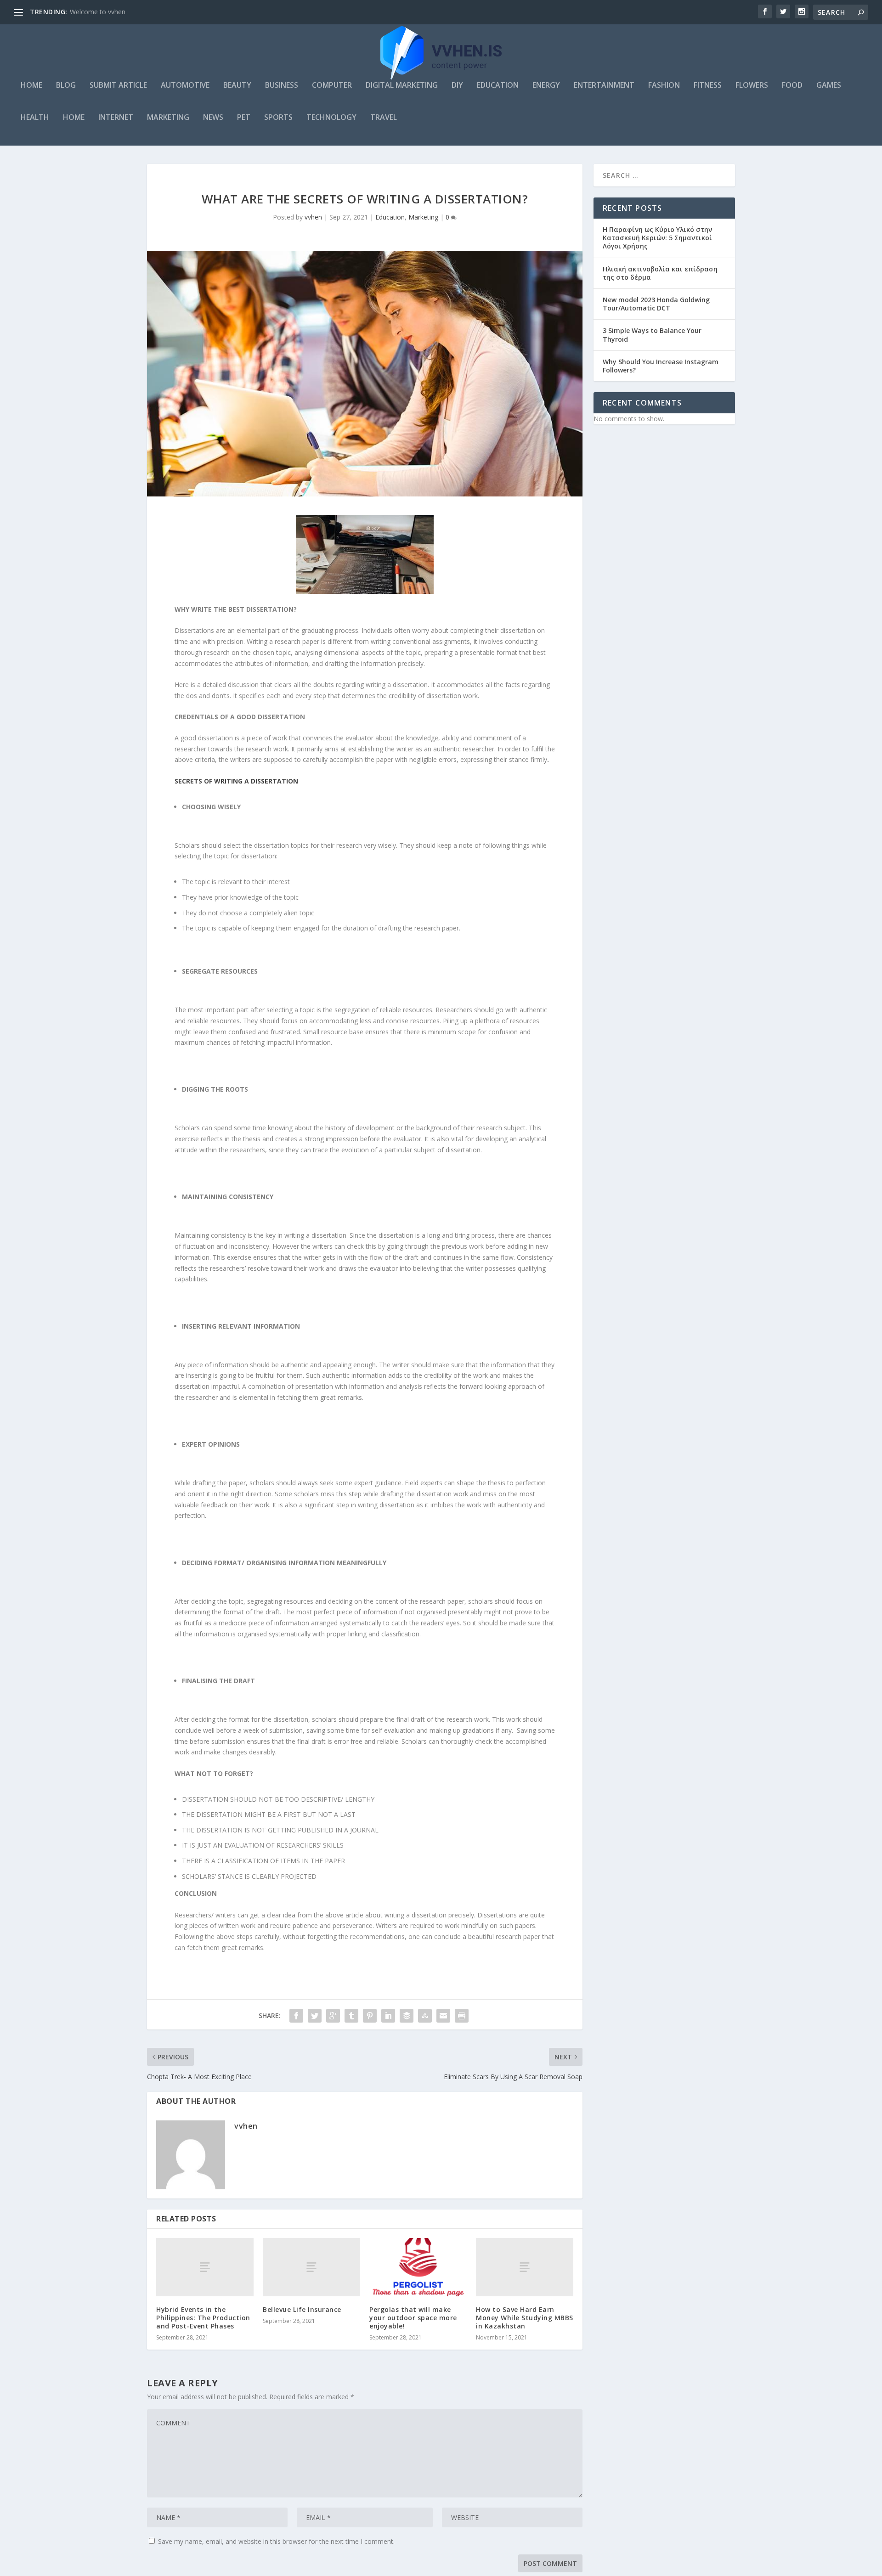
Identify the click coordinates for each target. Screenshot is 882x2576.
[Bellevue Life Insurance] (311, 2267)
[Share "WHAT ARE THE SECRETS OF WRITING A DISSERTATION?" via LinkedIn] (388, 2016)
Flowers (752, 86)
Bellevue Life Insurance (302, 2309)
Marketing (168, 118)
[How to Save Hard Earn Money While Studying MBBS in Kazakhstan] (525, 2267)
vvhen (313, 217)
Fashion (664, 86)
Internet (116, 118)
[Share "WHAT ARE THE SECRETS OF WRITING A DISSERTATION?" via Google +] (333, 2016)
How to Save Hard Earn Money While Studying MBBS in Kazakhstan (525, 2318)
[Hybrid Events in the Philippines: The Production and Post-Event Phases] (205, 2267)
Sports (278, 118)
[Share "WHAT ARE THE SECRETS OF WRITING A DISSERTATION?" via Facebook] (296, 2016)
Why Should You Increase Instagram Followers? (661, 366)
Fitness (708, 86)
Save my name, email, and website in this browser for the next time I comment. (276, 2541)
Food (792, 86)
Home (31, 86)
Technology (331, 118)
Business (282, 86)
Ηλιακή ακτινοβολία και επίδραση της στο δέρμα (660, 273)
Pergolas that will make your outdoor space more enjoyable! (413, 2318)
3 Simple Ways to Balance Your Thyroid (652, 335)
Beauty (237, 86)
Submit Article (118, 86)
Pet (244, 118)
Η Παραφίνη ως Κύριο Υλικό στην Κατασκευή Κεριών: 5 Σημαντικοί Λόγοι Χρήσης (657, 238)
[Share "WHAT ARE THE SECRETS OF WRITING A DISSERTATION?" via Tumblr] (351, 2016)
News (213, 118)
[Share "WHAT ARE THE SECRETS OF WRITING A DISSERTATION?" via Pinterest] (370, 2016)
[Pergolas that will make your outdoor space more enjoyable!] (418, 2267)
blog (66, 86)
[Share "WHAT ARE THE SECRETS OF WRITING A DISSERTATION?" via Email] (443, 2016)
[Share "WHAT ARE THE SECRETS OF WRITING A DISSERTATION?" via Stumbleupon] (425, 2016)
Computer (332, 86)
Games (829, 86)
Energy (546, 86)
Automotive (185, 86)
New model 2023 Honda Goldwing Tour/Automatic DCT (656, 304)
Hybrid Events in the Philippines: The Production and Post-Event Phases (203, 2318)
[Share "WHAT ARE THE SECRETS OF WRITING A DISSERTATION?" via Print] (462, 2016)
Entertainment (604, 86)
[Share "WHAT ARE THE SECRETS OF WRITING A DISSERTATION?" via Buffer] (407, 2016)
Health (35, 118)
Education (498, 86)
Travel (384, 118)
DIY (457, 86)
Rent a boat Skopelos (102, 12)
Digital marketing (402, 86)
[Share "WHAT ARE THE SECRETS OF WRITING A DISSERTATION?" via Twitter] (315, 2016)
